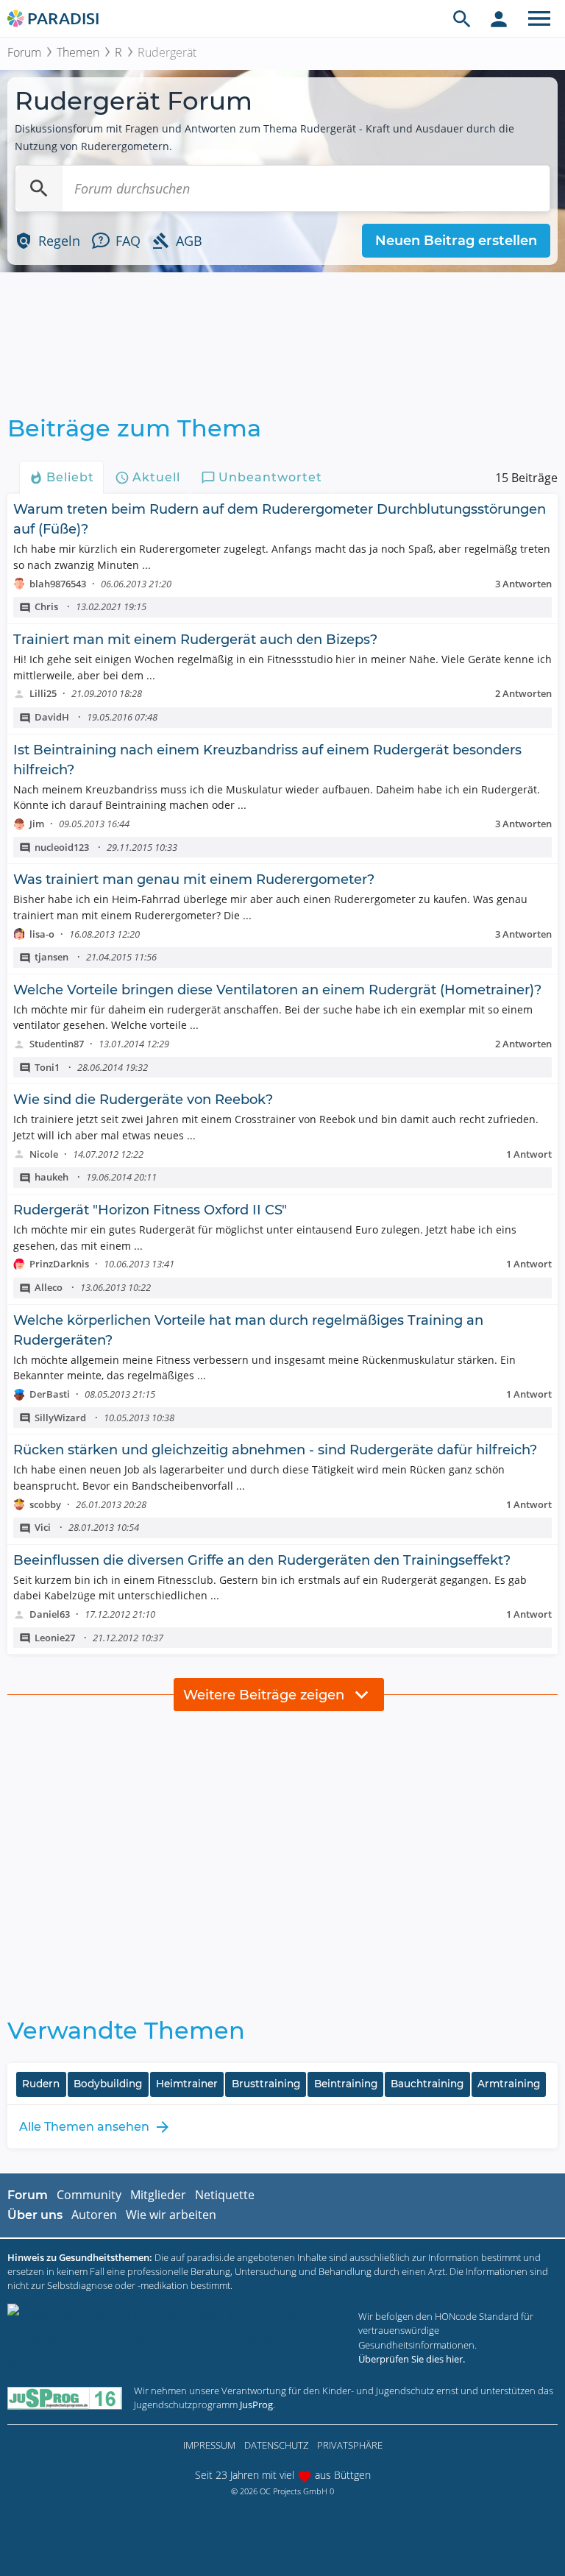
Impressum (209, 2445)
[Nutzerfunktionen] (499, 18)
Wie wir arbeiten (171, 2215)
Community (89, 2195)
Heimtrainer (187, 2084)
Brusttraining (266, 2084)
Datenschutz (276, 2445)
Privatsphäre (350, 2445)
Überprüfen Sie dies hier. (412, 2359)
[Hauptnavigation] (539, 18)
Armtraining (509, 2084)
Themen (78, 52)
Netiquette (225, 2195)
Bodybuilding (108, 2084)
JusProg (256, 2405)
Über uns (35, 2215)
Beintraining (346, 2084)
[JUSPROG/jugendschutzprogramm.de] (65, 2398)
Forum (24, 52)
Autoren (94, 2215)
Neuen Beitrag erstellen (456, 241)
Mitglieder (158, 2195)
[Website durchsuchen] (462, 18)
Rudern (41, 2084)
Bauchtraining (427, 2084)
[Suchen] (39, 188)
